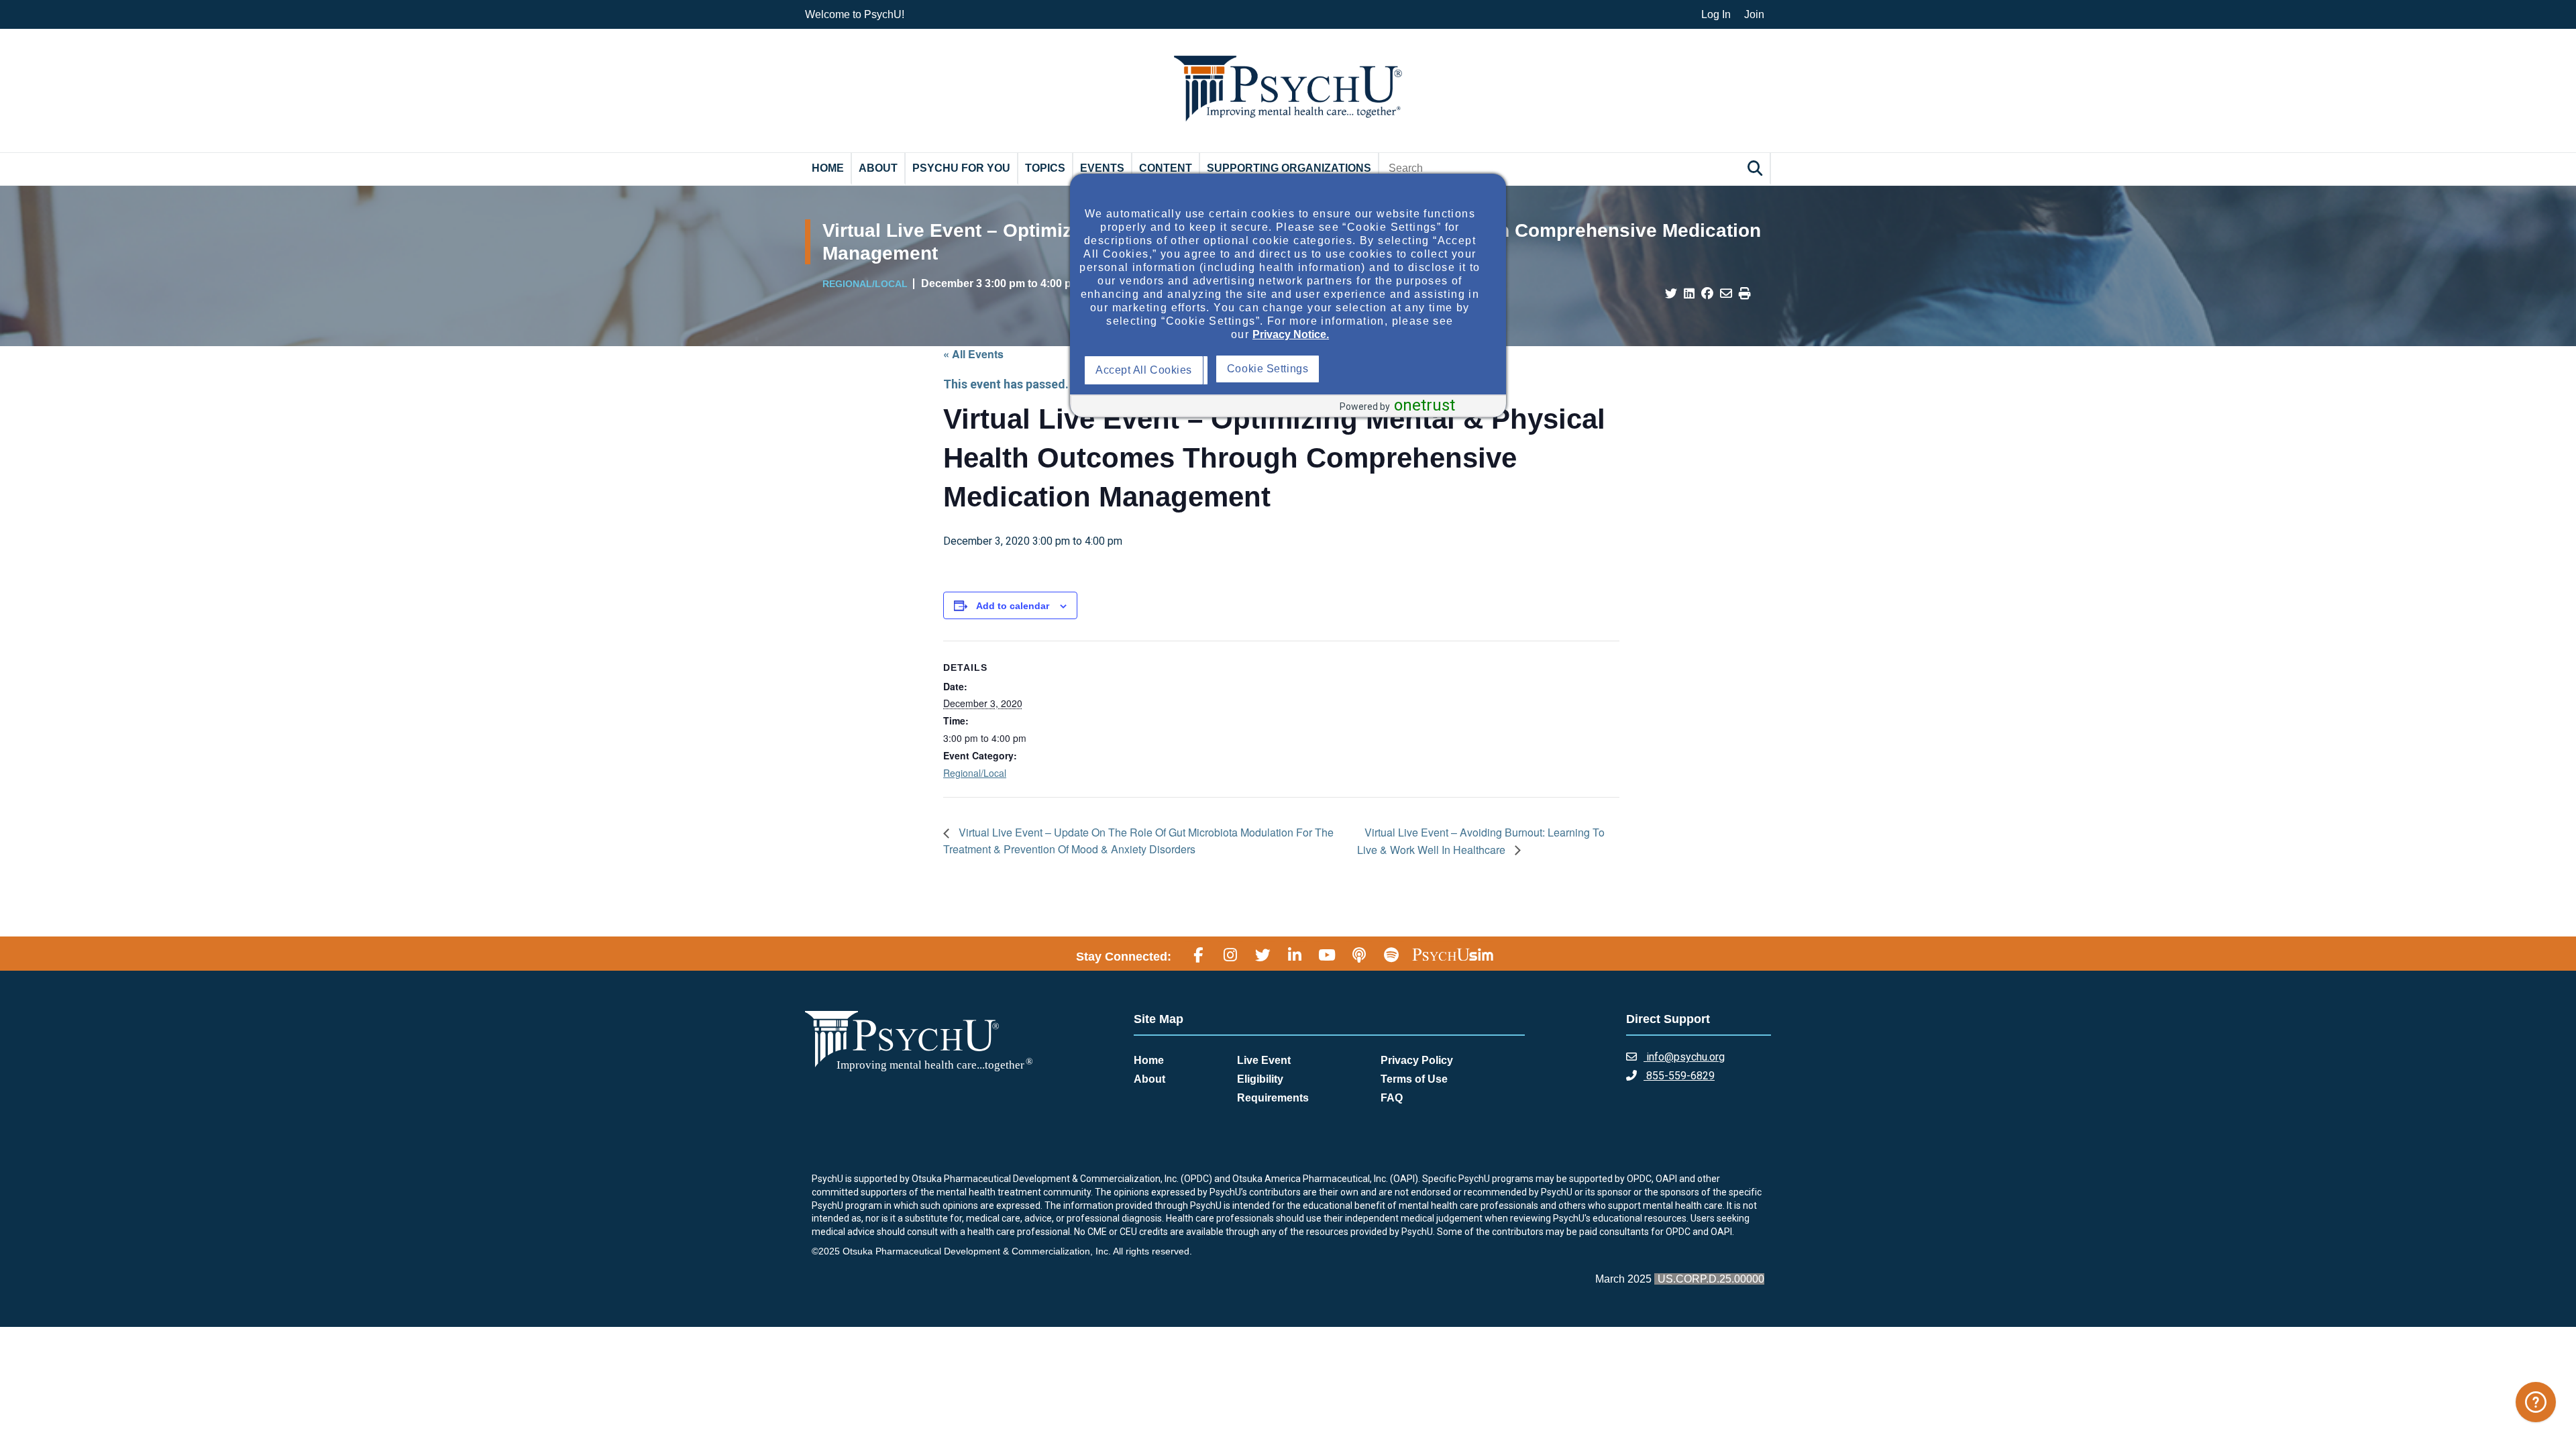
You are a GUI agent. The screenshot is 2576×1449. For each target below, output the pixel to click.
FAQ (1392, 1098)
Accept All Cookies (1147, 370)
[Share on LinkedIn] (1689, 294)
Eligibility (1260, 1079)
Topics (1045, 168)
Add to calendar (1013, 606)
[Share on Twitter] (1671, 294)
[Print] (1745, 294)
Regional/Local (975, 773)
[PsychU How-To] (2536, 1402)
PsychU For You (961, 168)
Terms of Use (1414, 1079)
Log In (1716, 14)
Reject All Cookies (1276, 370)
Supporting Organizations (1289, 168)
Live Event (1264, 1060)
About (878, 168)
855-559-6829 (1679, 1076)
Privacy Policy (1417, 1060)
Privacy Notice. (1291, 334)
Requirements (1273, 1098)
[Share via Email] (1726, 294)
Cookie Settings (1400, 369)
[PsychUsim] (1453, 955)
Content (1166, 168)
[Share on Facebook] (1707, 294)
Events (1102, 168)
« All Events (973, 354)
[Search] (1757, 168)
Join (1754, 14)
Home (828, 168)
